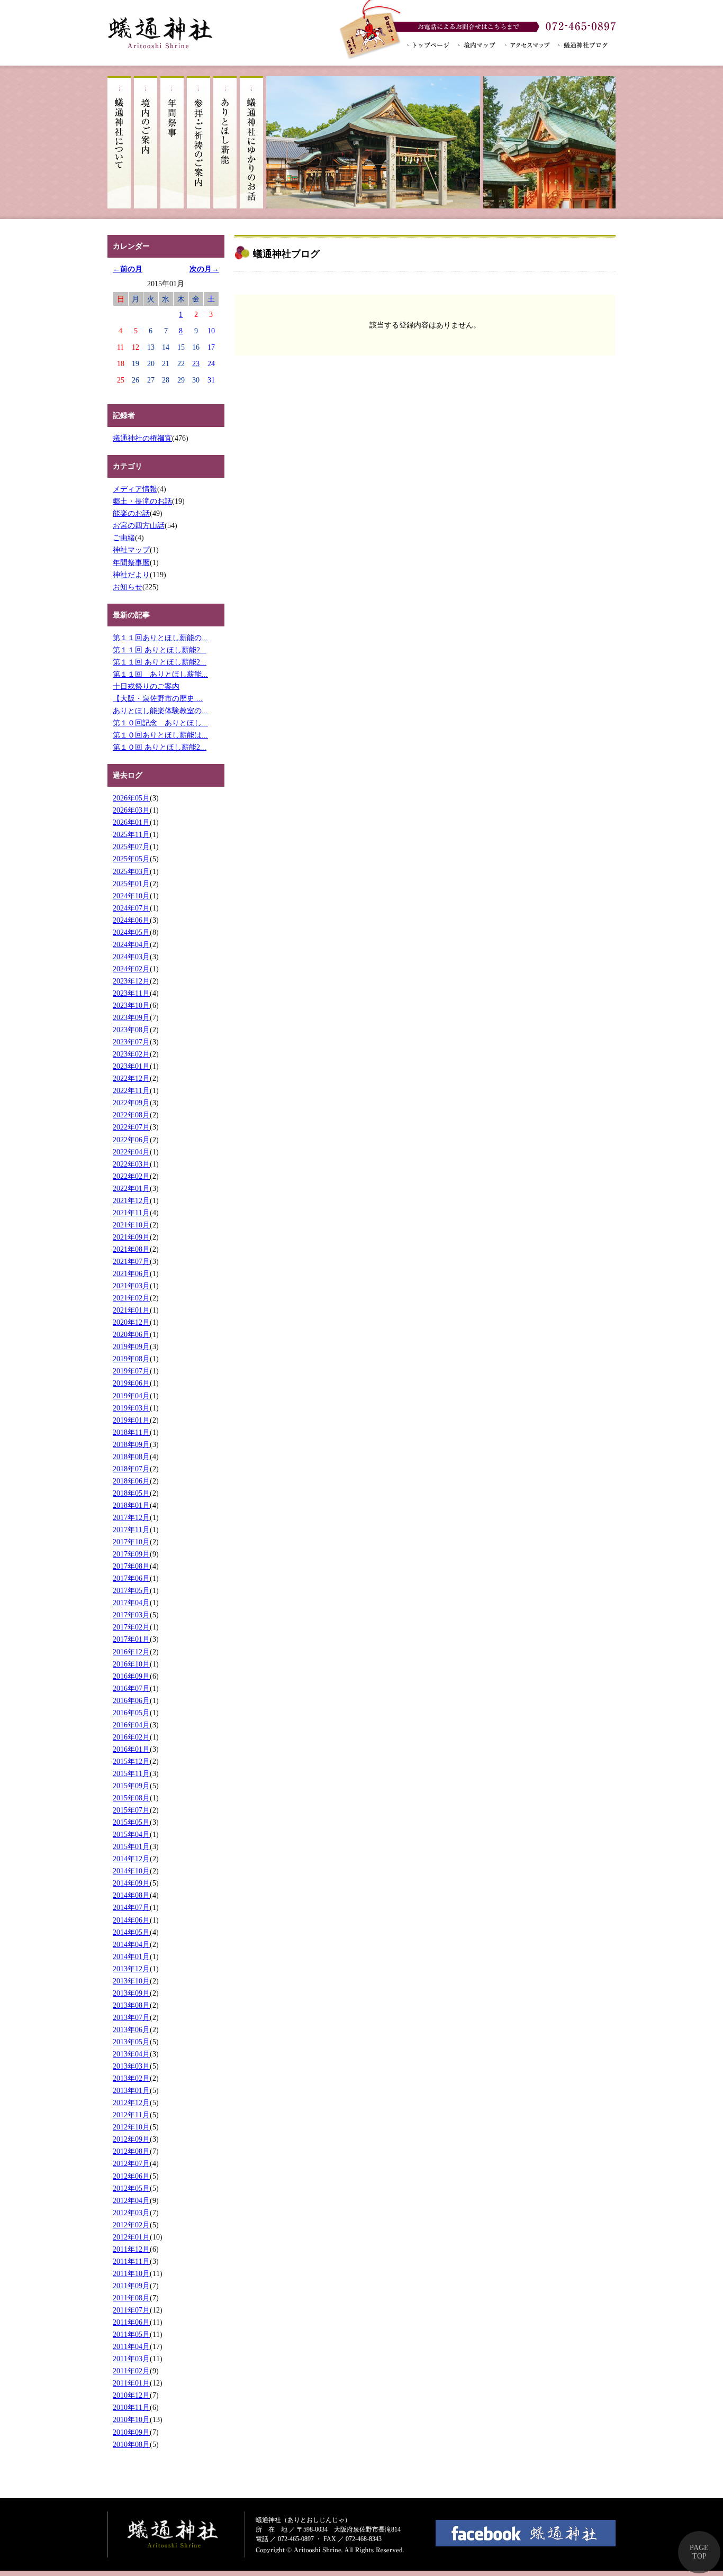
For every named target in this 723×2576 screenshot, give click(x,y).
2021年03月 (131, 1286)
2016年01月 (131, 1749)
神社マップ (131, 550)
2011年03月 (131, 2359)
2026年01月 (131, 822)
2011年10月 (131, 2273)
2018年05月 (131, 1493)
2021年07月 (131, 1261)
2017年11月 (131, 1530)
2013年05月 (131, 2042)
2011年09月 (131, 2286)
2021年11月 (131, 1213)
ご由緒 (124, 538)
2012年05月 (131, 2188)
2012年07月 (131, 2163)
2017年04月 (131, 1603)
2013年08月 (131, 2005)
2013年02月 (131, 2078)
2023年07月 (131, 1042)
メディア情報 (135, 489)
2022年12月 (131, 1078)
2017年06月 (131, 1578)
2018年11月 (131, 1432)
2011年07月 (131, 2310)
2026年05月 (131, 798)
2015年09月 (131, 1786)
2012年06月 (131, 2176)
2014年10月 (131, 1871)
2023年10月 (131, 1005)
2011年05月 (131, 2334)
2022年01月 (131, 1188)
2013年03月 (131, 2066)
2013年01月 (131, 2090)
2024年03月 (131, 957)
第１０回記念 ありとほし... (160, 723)
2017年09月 (131, 1554)
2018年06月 (131, 1481)
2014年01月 (131, 1956)
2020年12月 (131, 1322)
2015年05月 (131, 1822)
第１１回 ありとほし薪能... (160, 674)
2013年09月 (131, 1993)
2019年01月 (131, 1420)
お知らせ (128, 587)
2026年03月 (131, 810)
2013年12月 (131, 1969)
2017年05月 (131, 1590)
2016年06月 (131, 1700)
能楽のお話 (131, 513)
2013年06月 (131, 2029)
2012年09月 (131, 2139)
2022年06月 (131, 1140)
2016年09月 (131, 1676)
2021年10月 (131, 1225)
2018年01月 (131, 1505)
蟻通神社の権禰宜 (142, 438)
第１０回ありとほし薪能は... (160, 735)
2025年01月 (131, 884)
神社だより (131, 575)
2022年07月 (131, 1127)
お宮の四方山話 (139, 525)
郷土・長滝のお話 (142, 501)
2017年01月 (131, 1639)
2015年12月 (131, 1761)
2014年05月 (131, 1932)
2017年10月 (131, 1542)
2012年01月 (131, 2237)
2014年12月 (131, 1859)
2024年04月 (131, 944)
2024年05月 (131, 932)
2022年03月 (131, 1164)
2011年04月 (131, 2346)
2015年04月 (131, 1834)
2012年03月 (131, 2213)
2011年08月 (131, 2298)
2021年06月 (131, 1273)
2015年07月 (131, 1810)
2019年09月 (131, 1346)
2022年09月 (131, 1103)
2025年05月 (131, 859)
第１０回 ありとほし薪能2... (160, 747)
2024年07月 (131, 908)
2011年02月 (131, 2371)
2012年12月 (131, 2102)
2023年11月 (131, 993)
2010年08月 (131, 2444)
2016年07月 (131, 1688)
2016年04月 (131, 1725)
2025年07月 (131, 846)
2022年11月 (131, 1090)
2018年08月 (131, 1457)
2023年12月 (131, 981)
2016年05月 (131, 1713)
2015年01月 (131, 1846)
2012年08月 (131, 2151)
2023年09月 (131, 1017)
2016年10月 (131, 1664)
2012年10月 (131, 2127)
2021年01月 (131, 1310)
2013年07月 (131, 2017)
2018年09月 (131, 1444)
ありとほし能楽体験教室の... (160, 711)
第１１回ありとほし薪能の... (160, 638)
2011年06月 (131, 2322)
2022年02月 (131, 1176)
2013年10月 (131, 1981)
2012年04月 (131, 2200)
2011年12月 (131, 2249)
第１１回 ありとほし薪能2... (160, 650)
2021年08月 (131, 1249)
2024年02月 (131, 969)
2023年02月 (131, 1054)
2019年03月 (131, 1408)
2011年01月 (131, 2383)
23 (196, 363)
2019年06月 (131, 1383)
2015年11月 (131, 1773)
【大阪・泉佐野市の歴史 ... (158, 698)
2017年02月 (131, 1627)
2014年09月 (131, 1883)
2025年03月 (131, 871)
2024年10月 (131, 896)
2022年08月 (131, 1115)
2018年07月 (131, 1469)
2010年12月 (131, 2395)
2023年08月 (131, 1030)
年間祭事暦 (131, 562)
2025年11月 (131, 834)
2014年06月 (131, 1920)
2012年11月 (131, 2115)
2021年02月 (131, 1298)
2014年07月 (131, 1907)
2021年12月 (131, 1200)
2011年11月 (131, 2261)
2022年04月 (131, 1152)
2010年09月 (131, 2432)
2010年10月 (131, 2419)
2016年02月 (131, 1737)
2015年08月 (131, 1798)
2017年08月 (131, 1566)
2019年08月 (131, 1359)
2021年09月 (131, 1237)
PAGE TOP (699, 2552)
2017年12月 (131, 1517)
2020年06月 (131, 1334)
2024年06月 (131, 920)
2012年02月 (131, 2225)
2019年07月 (131, 1371)
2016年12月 (131, 1652)
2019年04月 (131, 1396)
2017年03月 (131, 1615)
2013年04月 (131, 2054)
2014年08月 (131, 1895)
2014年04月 (131, 1944)
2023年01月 (131, 1066)
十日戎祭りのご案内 (146, 686)
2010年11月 (131, 2407)
